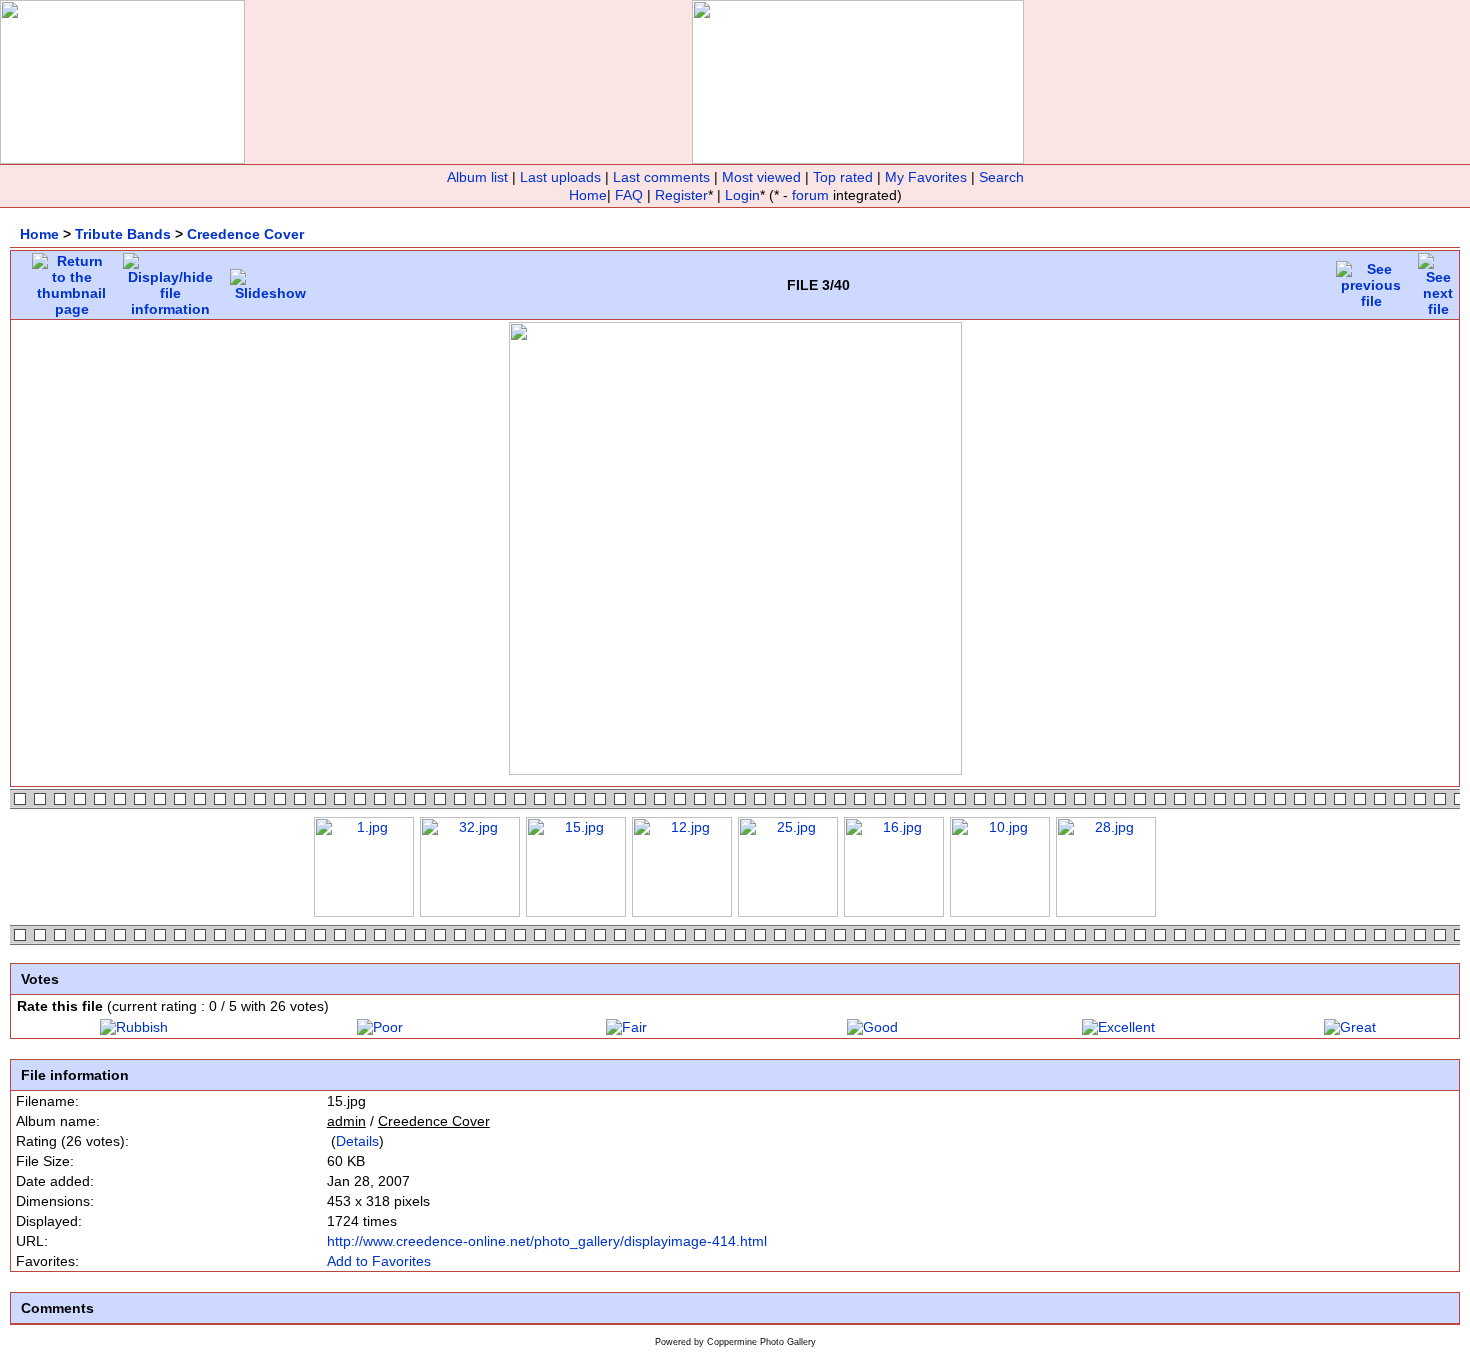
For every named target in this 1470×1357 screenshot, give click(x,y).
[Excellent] (1118, 1027)
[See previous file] (1371, 280)
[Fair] (626, 1027)
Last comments (661, 177)
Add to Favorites (379, 1261)
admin (346, 1121)
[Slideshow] (270, 280)
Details (357, 1141)
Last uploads (560, 177)
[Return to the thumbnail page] (71, 280)
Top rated (843, 177)
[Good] (872, 1027)
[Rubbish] (134, 1027)
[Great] (1350, 1027)
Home (588, 195)
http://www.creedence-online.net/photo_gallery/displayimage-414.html (547, 1241)
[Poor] (380, 1027)
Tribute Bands (123, 234)
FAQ (629, 195)
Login (742, 195)
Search (1001, 177)
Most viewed (761, 177)
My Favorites (926, 177)
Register (681, 195)
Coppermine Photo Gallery (761, 1342)
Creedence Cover (245, 234)
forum (810, 195)
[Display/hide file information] (170, 280)
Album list (477, 177)
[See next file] (1438, 280)
